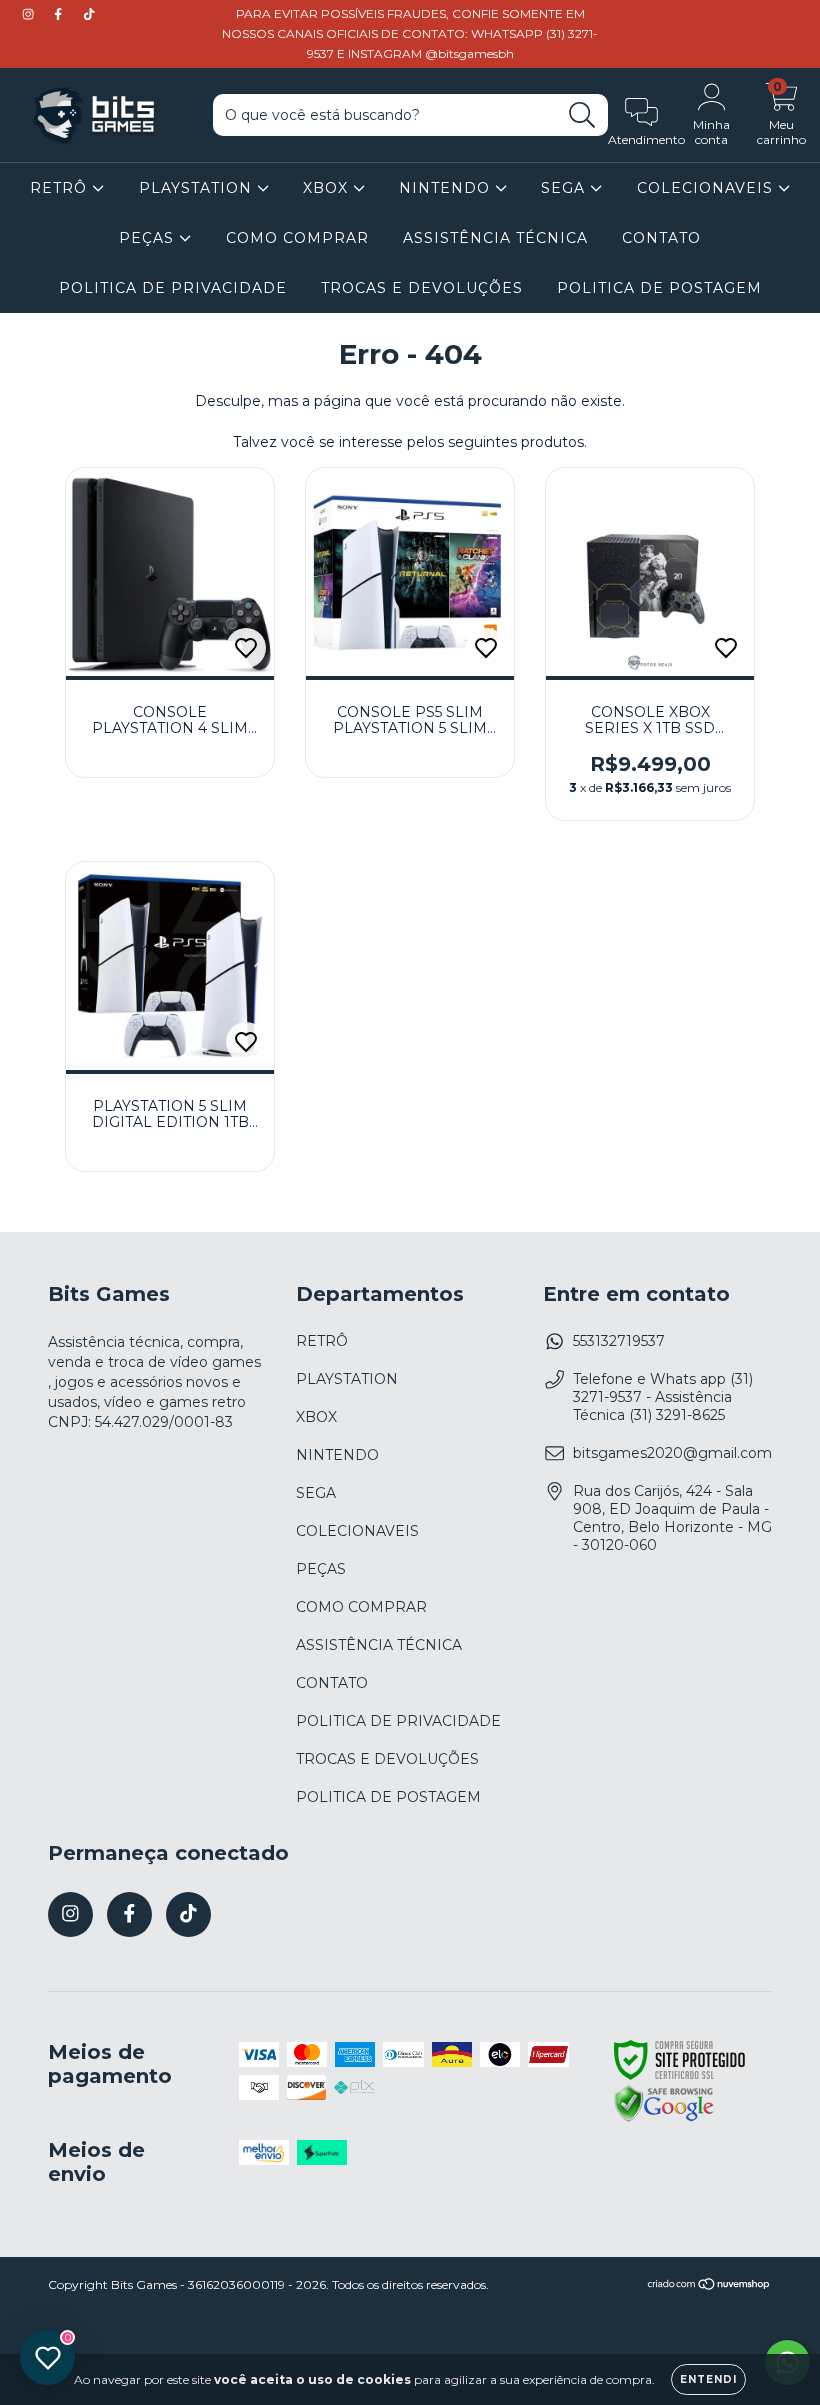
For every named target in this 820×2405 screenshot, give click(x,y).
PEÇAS (149, 238)
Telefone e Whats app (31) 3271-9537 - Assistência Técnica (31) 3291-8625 (663, 1397)
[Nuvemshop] (709, 2286)
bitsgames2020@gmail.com (672, 1453)
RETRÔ (61, 188)
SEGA (565, 188)
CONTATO (661, 238)
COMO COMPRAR (297, 238)
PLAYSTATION (198, 188)
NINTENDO (447, 188)
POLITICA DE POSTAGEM (659, 288)
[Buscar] (582, 115)
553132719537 (619, 1341)
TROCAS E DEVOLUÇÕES (422, 288)
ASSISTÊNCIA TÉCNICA (495, 238)
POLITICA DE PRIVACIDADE (173, 288)
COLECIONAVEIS (707, 188)
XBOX (328, 188)
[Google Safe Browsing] (664, 2119)
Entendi (708, 2379)
